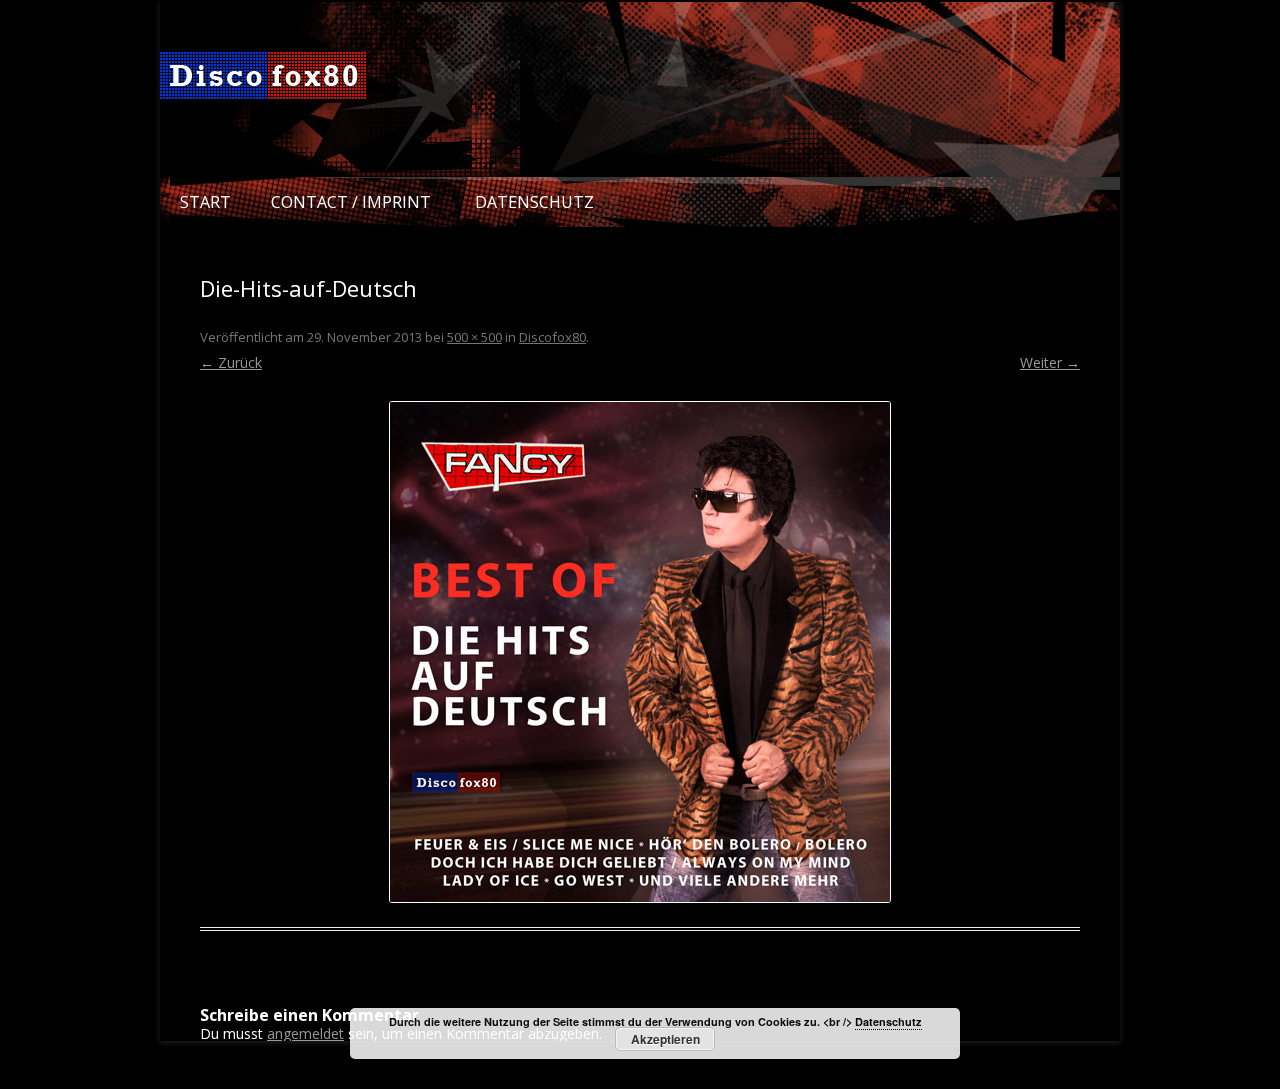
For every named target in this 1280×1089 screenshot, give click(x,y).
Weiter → (1050, 362)
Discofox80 (552, 337)
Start (205, 202)
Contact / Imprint (351, 202)
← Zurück (231, 362)
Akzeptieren (665, 1039)
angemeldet (305, 1033)
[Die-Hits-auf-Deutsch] (640, 652)
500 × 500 (474, 337)
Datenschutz (534, 202)
